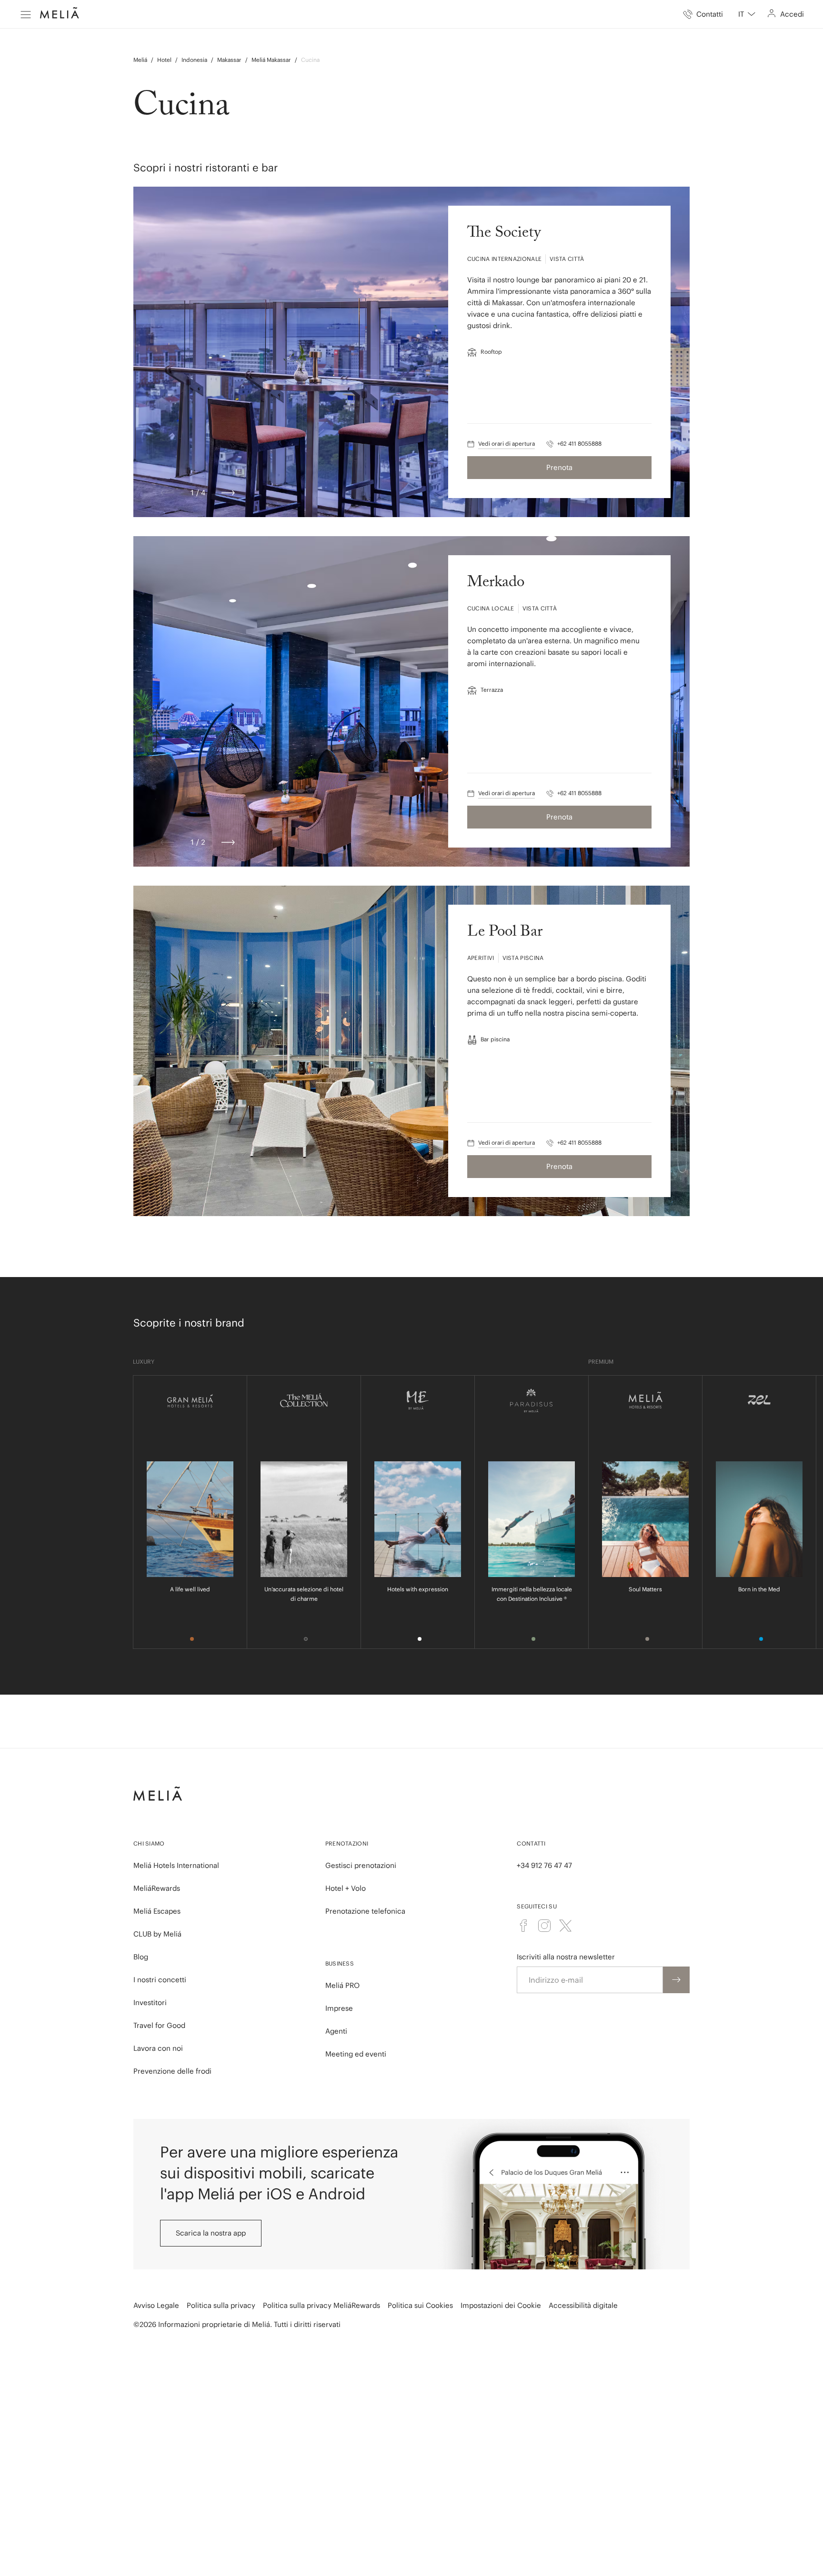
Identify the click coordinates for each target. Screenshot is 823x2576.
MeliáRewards (157, 1888)
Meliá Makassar (271, 60)
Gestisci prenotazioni (361, 1865)
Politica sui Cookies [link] (420, 2305)
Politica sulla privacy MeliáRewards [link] (321, 2305)
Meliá (140, 60)
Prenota (559, 467)
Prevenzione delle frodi (172, 2071)
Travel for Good (159, 2025)
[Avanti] (228, 493)
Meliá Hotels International (176, 1865)
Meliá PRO (342, 1985)
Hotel (164, 60)
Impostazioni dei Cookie (501, 2305)
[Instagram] (544, 1926)
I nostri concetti (160, 1980)
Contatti (531, 1843)
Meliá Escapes (157, 1911)
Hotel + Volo (346, 1888)
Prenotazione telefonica (365, 1911)
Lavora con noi (158, 2048)
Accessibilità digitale (583, 2305)
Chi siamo (149, 1843)
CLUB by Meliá (157, 1934)
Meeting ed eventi (356, 2054)
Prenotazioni (347, 1843)
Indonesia (194, 60)
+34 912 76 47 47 (544, 1865)
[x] (565, 1926)
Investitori (150, 2002)
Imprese (339, 2008)
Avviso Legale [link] (156, 2305)
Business (340, 1963)
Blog (141, 1957)
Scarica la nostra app (211, 2233)
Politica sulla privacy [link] (221, 2305)
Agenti (336, 2031)
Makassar (229, 60)
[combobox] (747, 14)
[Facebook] (523, 1926)
